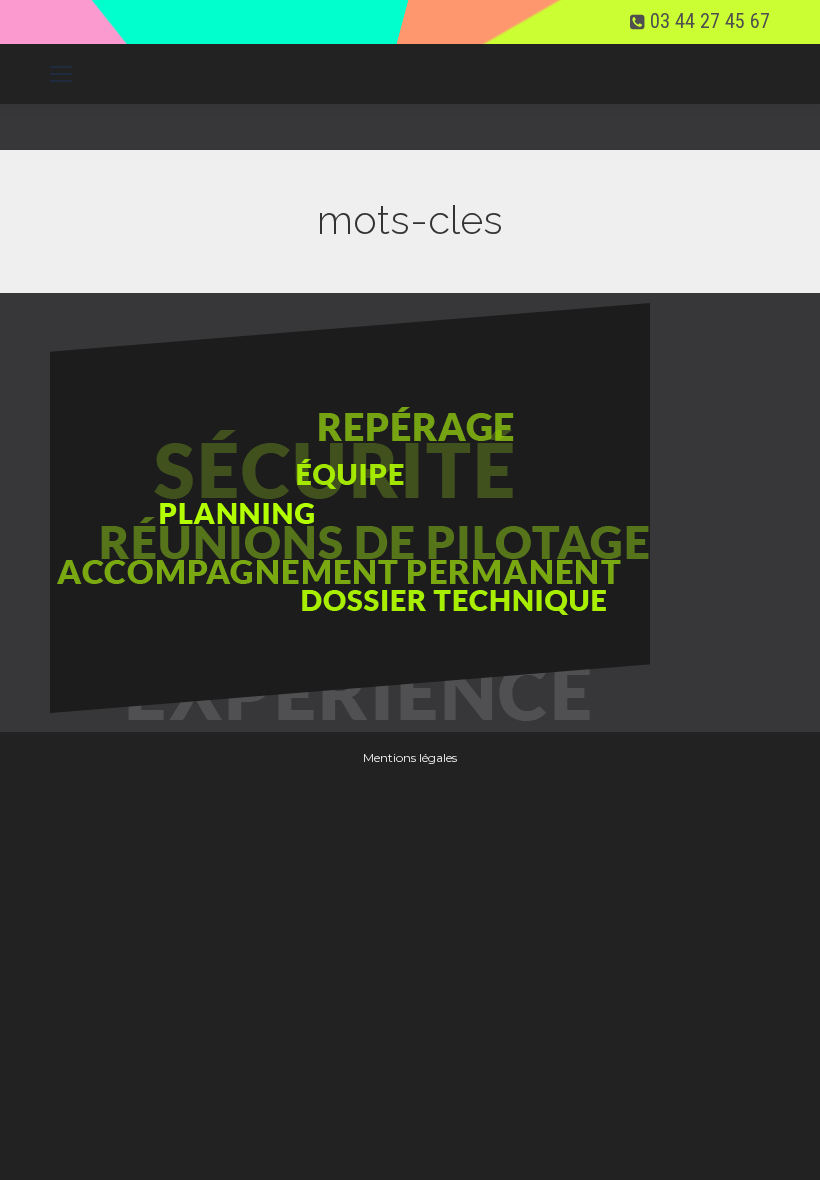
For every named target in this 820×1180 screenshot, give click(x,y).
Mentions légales (410, 757)
